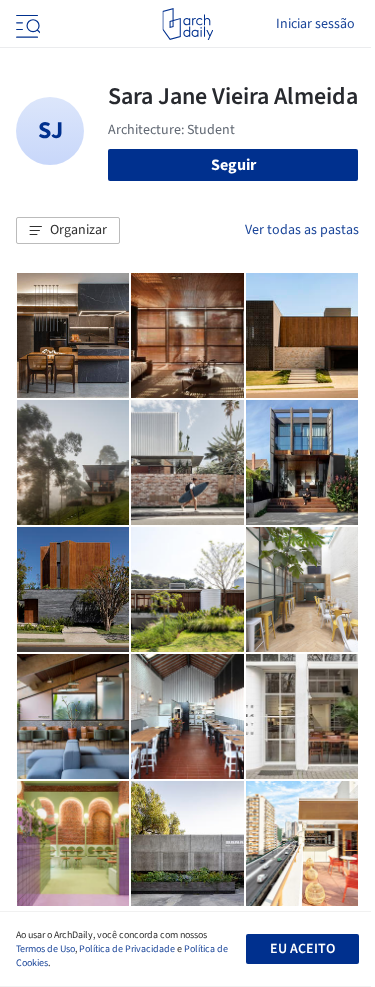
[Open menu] (26, 24)
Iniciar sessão (315, 24)
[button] (68, 231)
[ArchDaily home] (187, 24)
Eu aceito (302, 949)
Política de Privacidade (127, 949)
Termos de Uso (45, 949)
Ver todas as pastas (302, 230)
